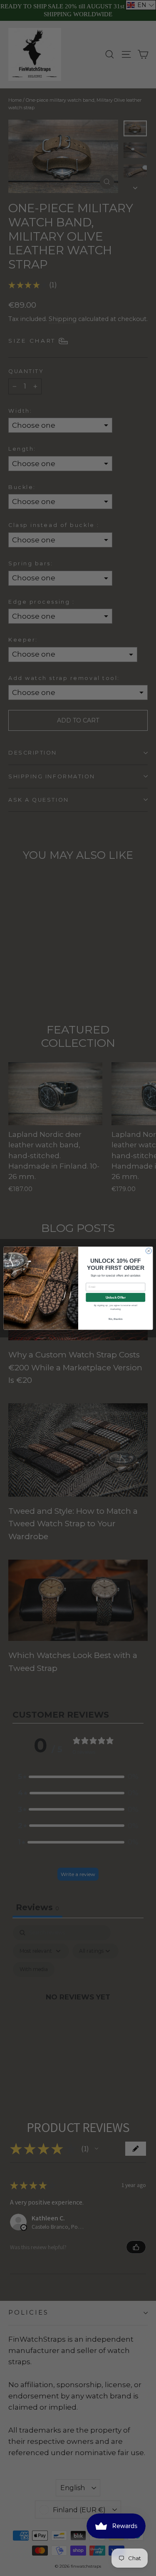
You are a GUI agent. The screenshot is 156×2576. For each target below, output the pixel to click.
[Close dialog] (149, 1251)
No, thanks (115, 1319)
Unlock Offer (115, 1297)
